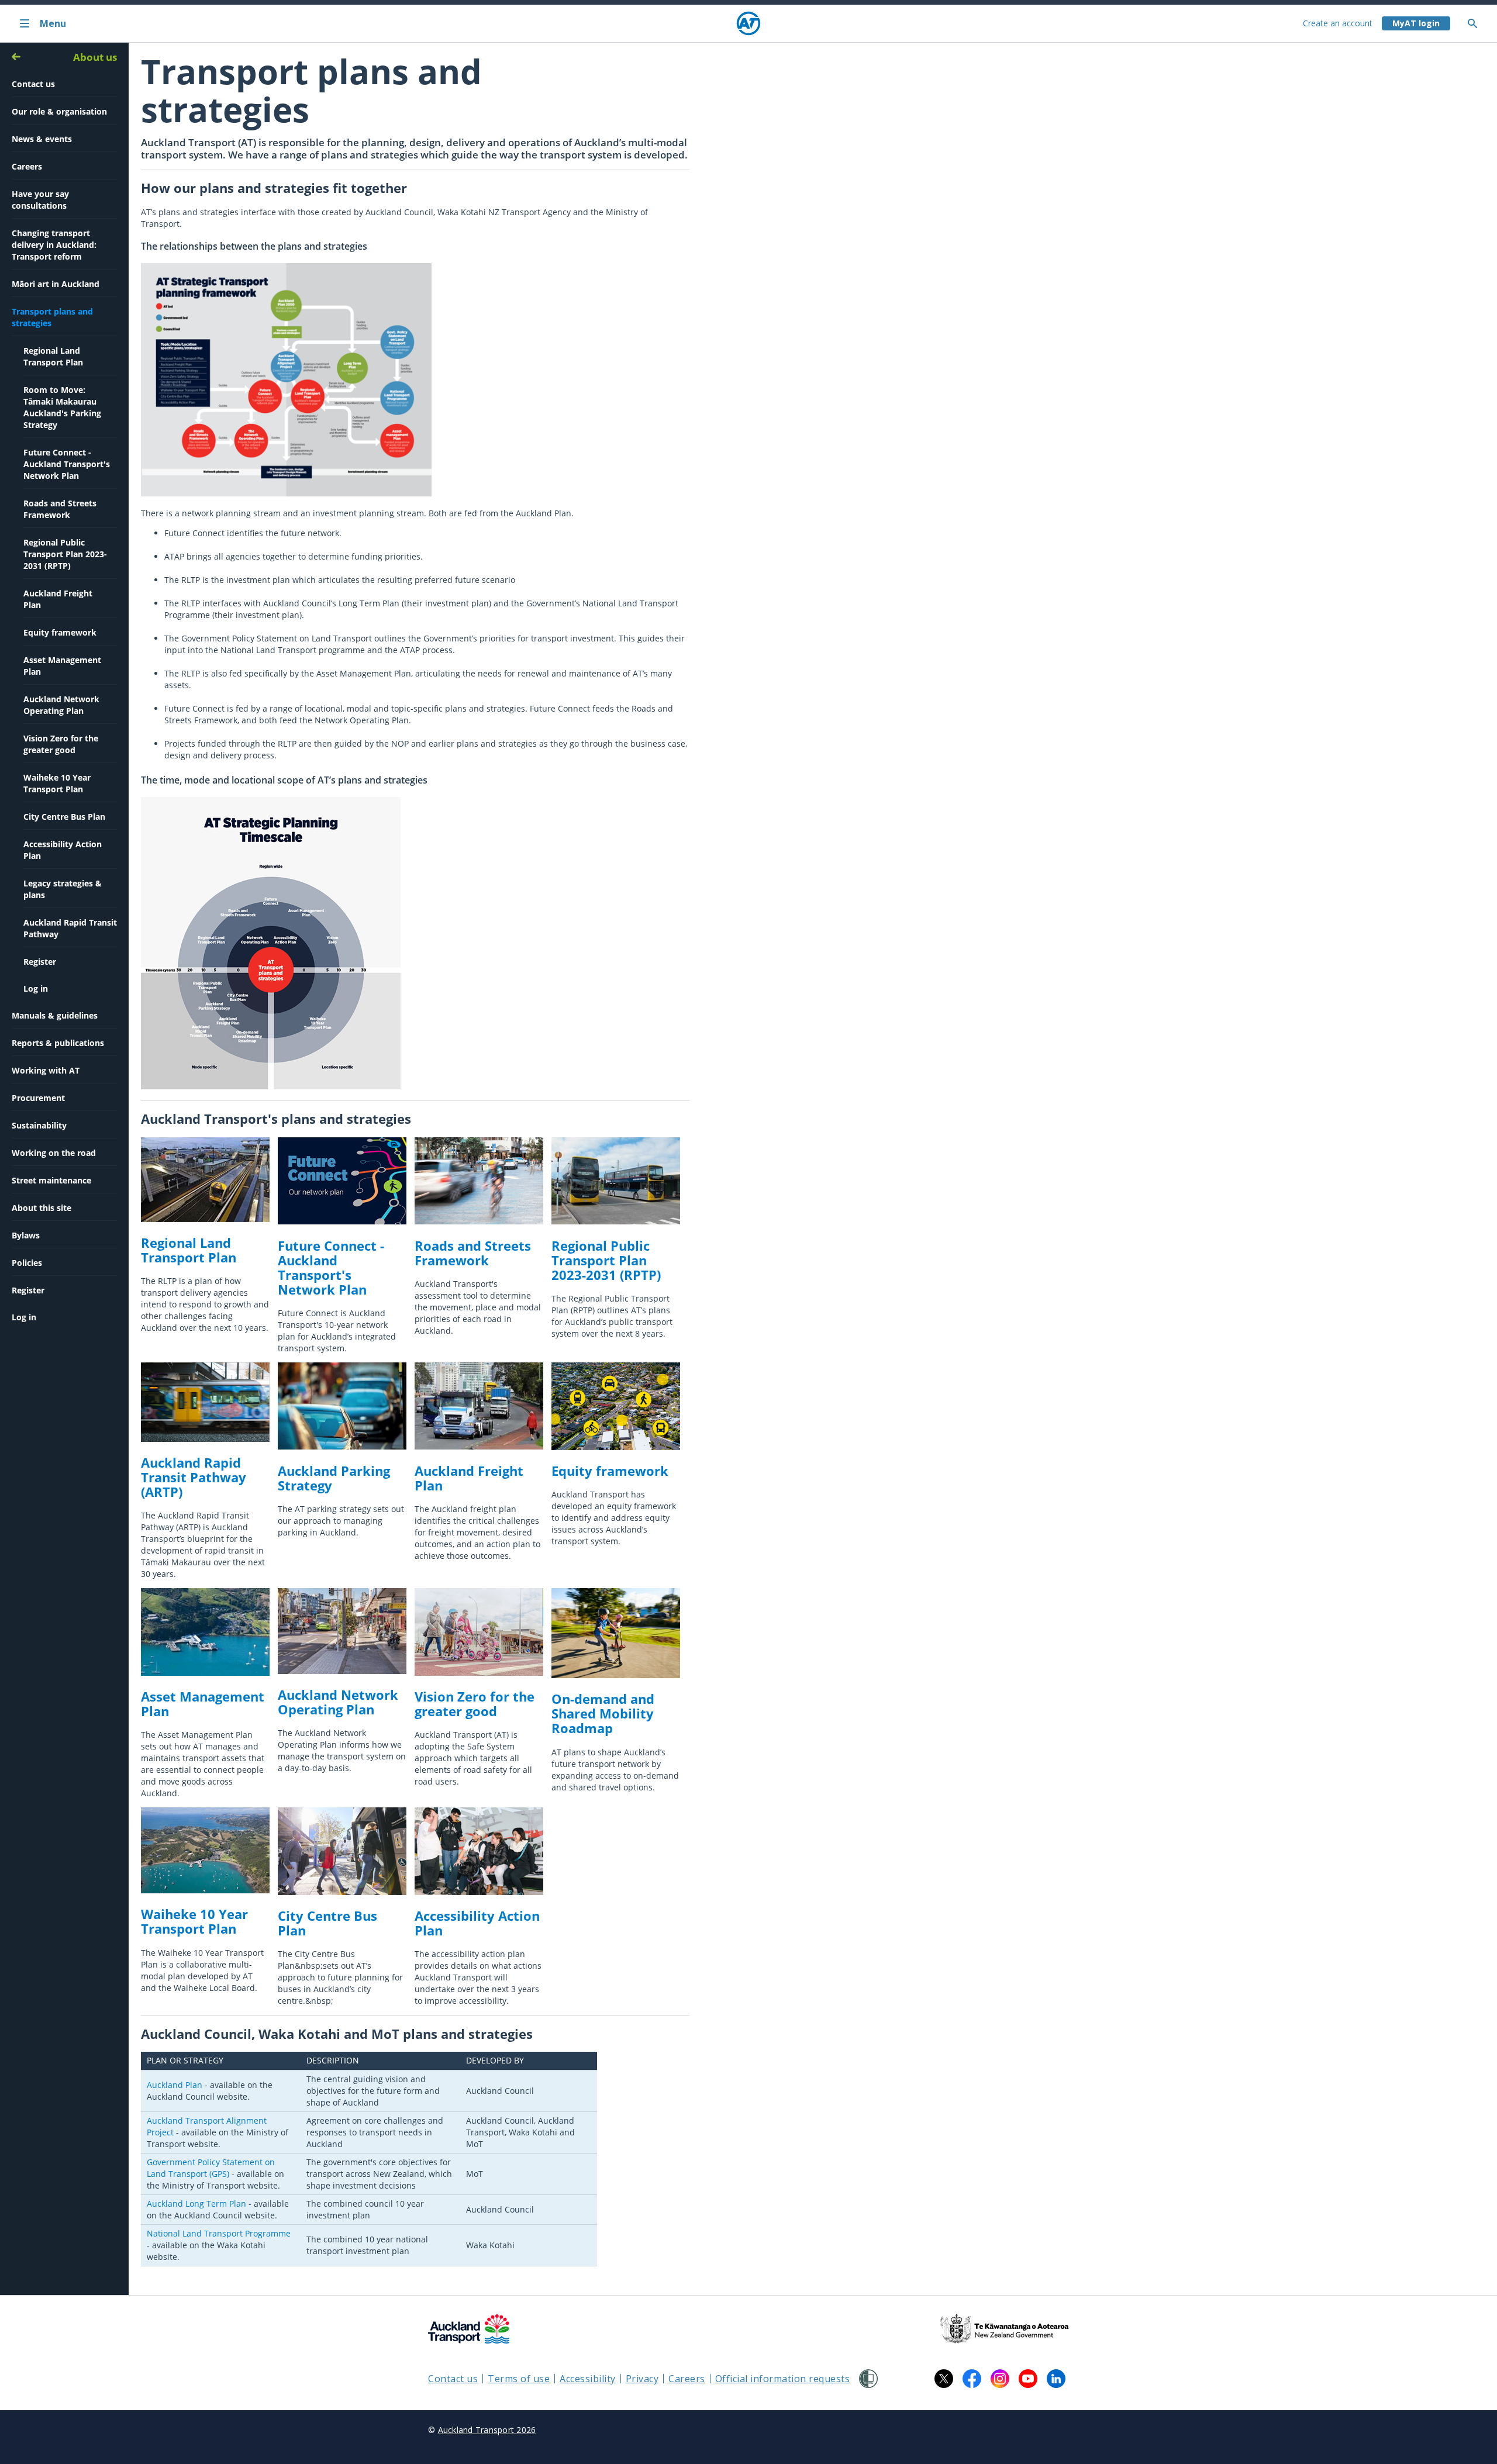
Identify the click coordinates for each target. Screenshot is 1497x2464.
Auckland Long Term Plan (196, 2204)
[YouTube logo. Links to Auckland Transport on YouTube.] (1028, 2379)
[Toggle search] (1477, 23)
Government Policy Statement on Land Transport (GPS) (211, 2168)
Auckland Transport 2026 (487, 2430)
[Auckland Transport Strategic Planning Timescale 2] (271, 1086)
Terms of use (519, 2379)
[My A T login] (1416, 23)
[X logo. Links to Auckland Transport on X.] (944, 2379)
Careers (687, 2379)
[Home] (748, 23)
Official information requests (783, 2379)
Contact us (453, 2379)
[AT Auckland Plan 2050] (286, 493)
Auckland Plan (175, 2085)
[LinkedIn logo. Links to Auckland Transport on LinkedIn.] (1056, 2379)
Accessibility (588, 2379)
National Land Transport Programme (219, 2233)
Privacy (642, 2379)
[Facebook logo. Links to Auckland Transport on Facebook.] (972, 2379)
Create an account (1338, 23)
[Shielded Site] (868, 2379)
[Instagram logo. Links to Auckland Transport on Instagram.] (1000, 2379)
